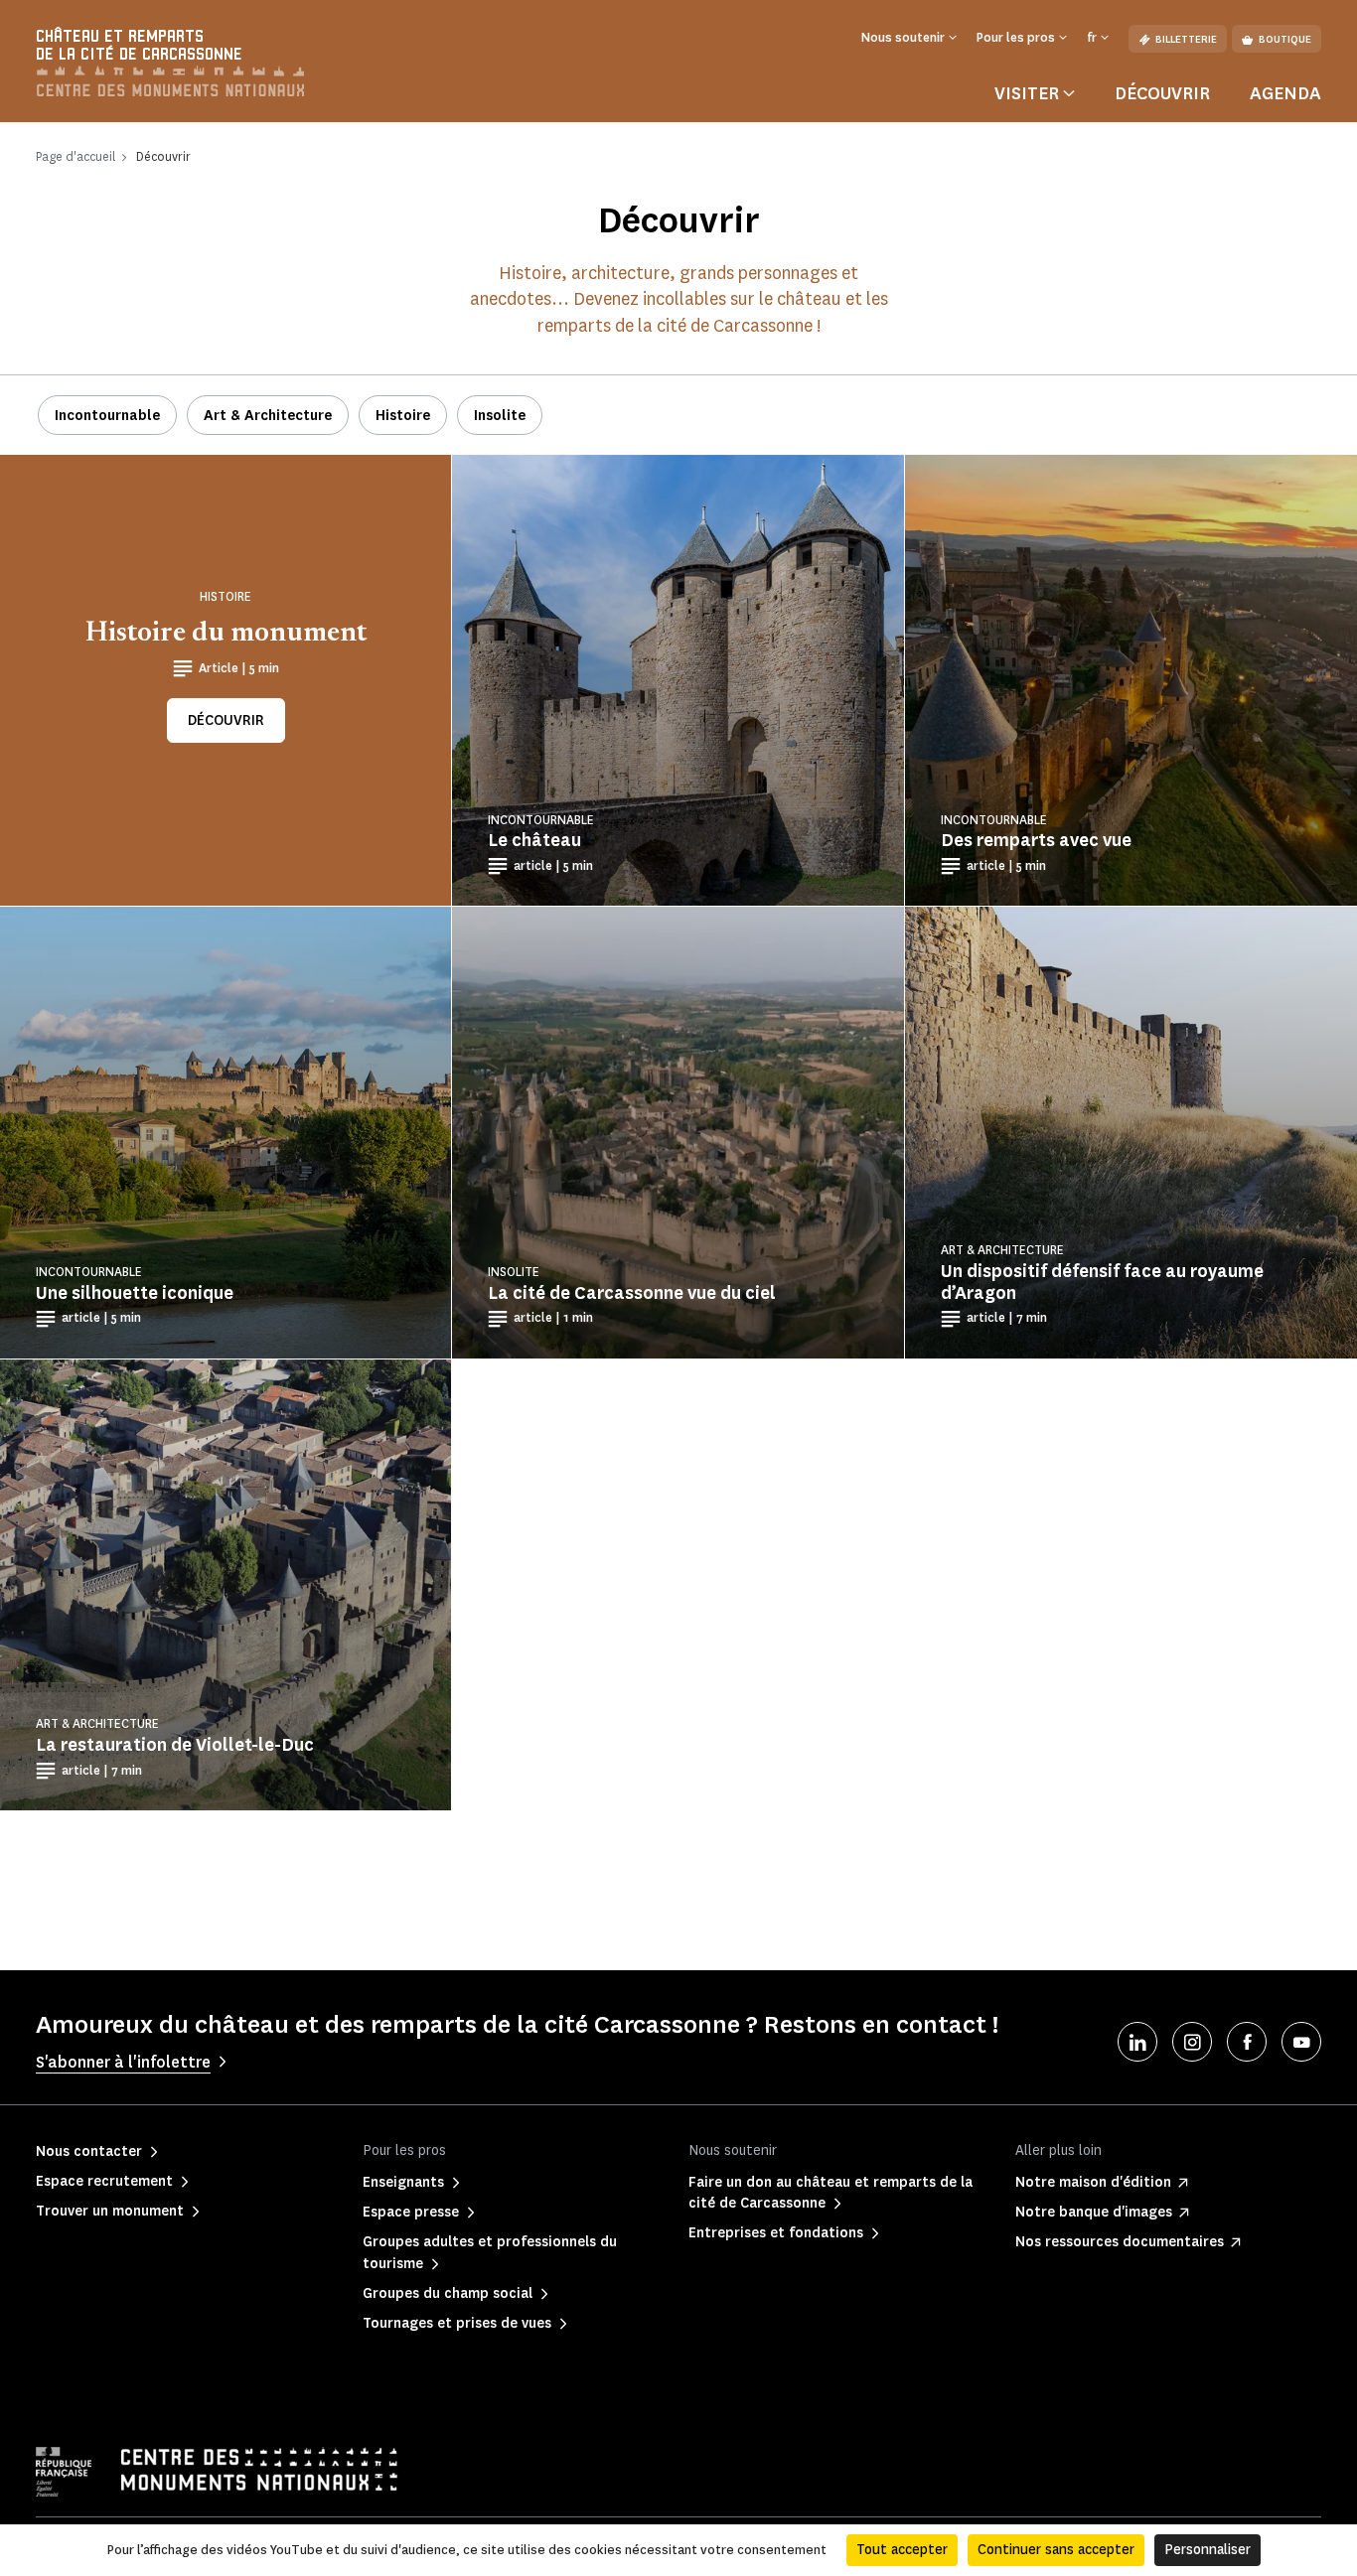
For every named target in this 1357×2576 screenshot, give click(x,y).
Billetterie (1186, 39)
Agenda (1285, 93)
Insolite (500, 416)
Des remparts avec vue (1036, 840)
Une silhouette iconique (135, 1293)
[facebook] (1247, 2042)
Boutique (1285, 39)
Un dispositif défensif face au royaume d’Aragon (1102, 1282)
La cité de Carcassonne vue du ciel (632, 1293)
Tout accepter (902, 2550)
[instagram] (1192, 2042)
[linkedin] (1137, 2042)
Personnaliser (1207, 2550)
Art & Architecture (268, 416)
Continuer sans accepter (1056, 2550)
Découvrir (1162, 93)
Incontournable (107, 416)
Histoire (403, 416)
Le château (534, 840)
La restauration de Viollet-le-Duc (175, 1745)
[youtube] (1301, 2042)
